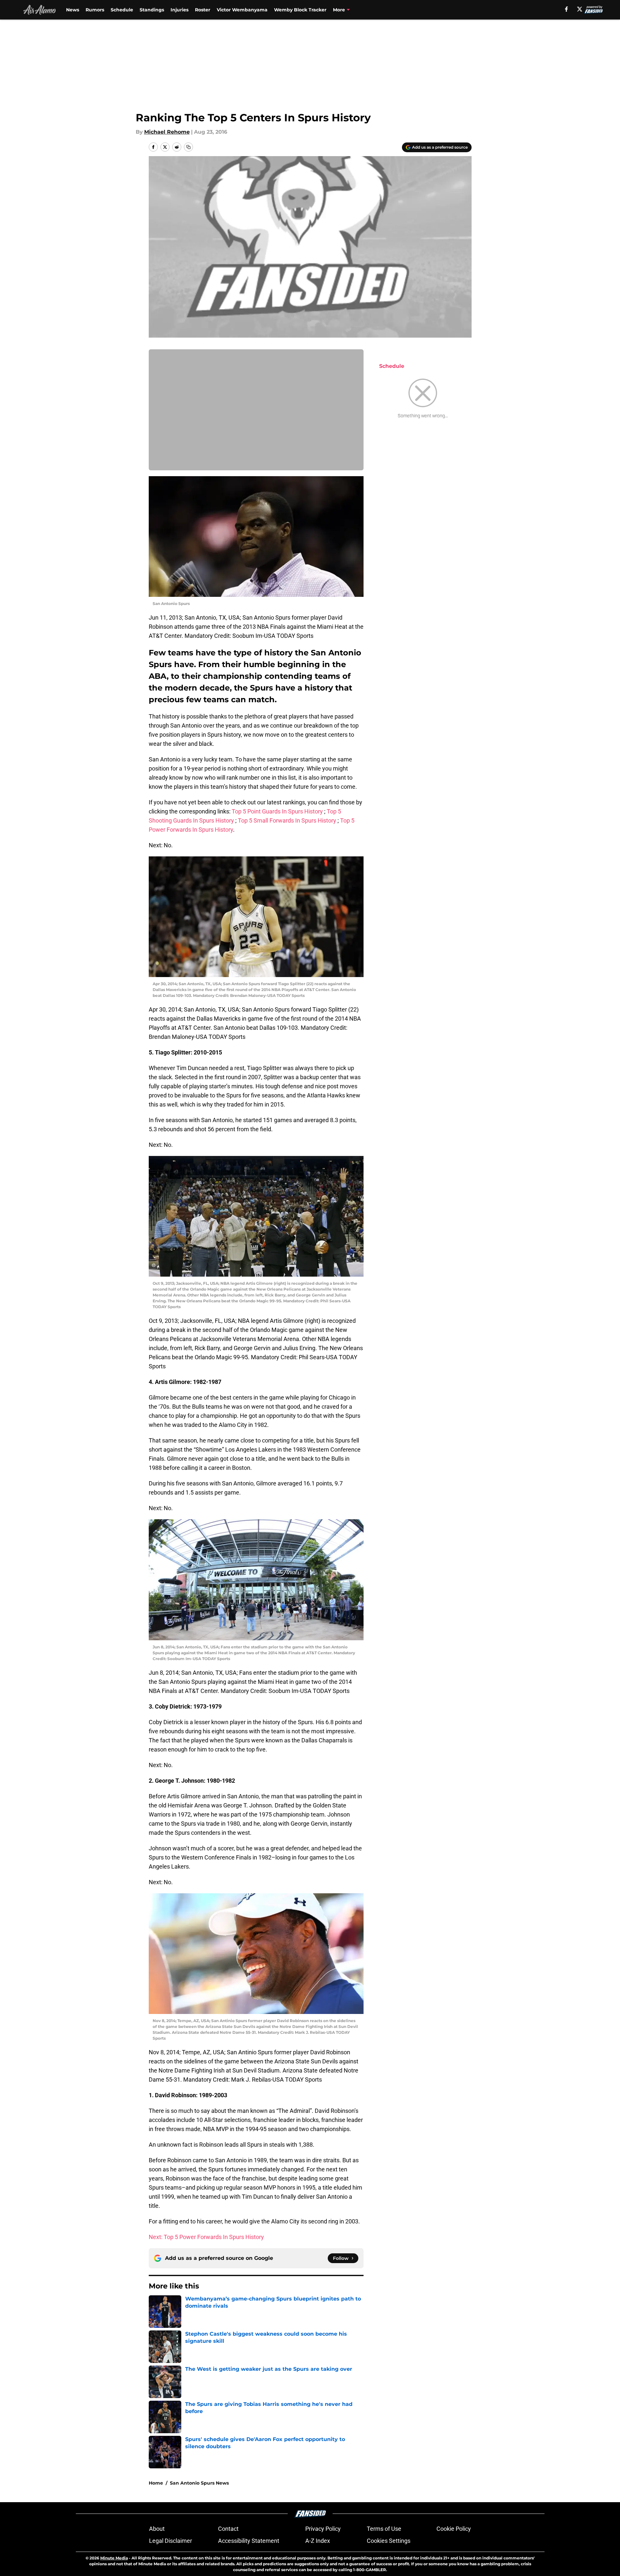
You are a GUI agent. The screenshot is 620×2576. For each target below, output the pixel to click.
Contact (228, 2529)
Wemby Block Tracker (300, 10)
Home (156, 2483)
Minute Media (114, 2558)
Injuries (179, 10)
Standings (152, 10)
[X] (580, 9)
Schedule (122, 10)
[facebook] (566, 9)
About (157, 2529)
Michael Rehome (167, 132)
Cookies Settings (389, 2541)
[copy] (188, 147)
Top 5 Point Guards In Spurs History (277, 811)
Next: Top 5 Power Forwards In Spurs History (206, 2237)
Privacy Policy (323, 2529)
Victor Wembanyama (242, 10)
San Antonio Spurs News (199, 2483)
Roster (203, 10)
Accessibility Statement (249, 2541)
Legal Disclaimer (171, 2541)
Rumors (95, 10)
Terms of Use (384, 2529)
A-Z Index (318, 2541)
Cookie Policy (454, 2529)
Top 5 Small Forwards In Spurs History (287, 820)
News (73, 10)
